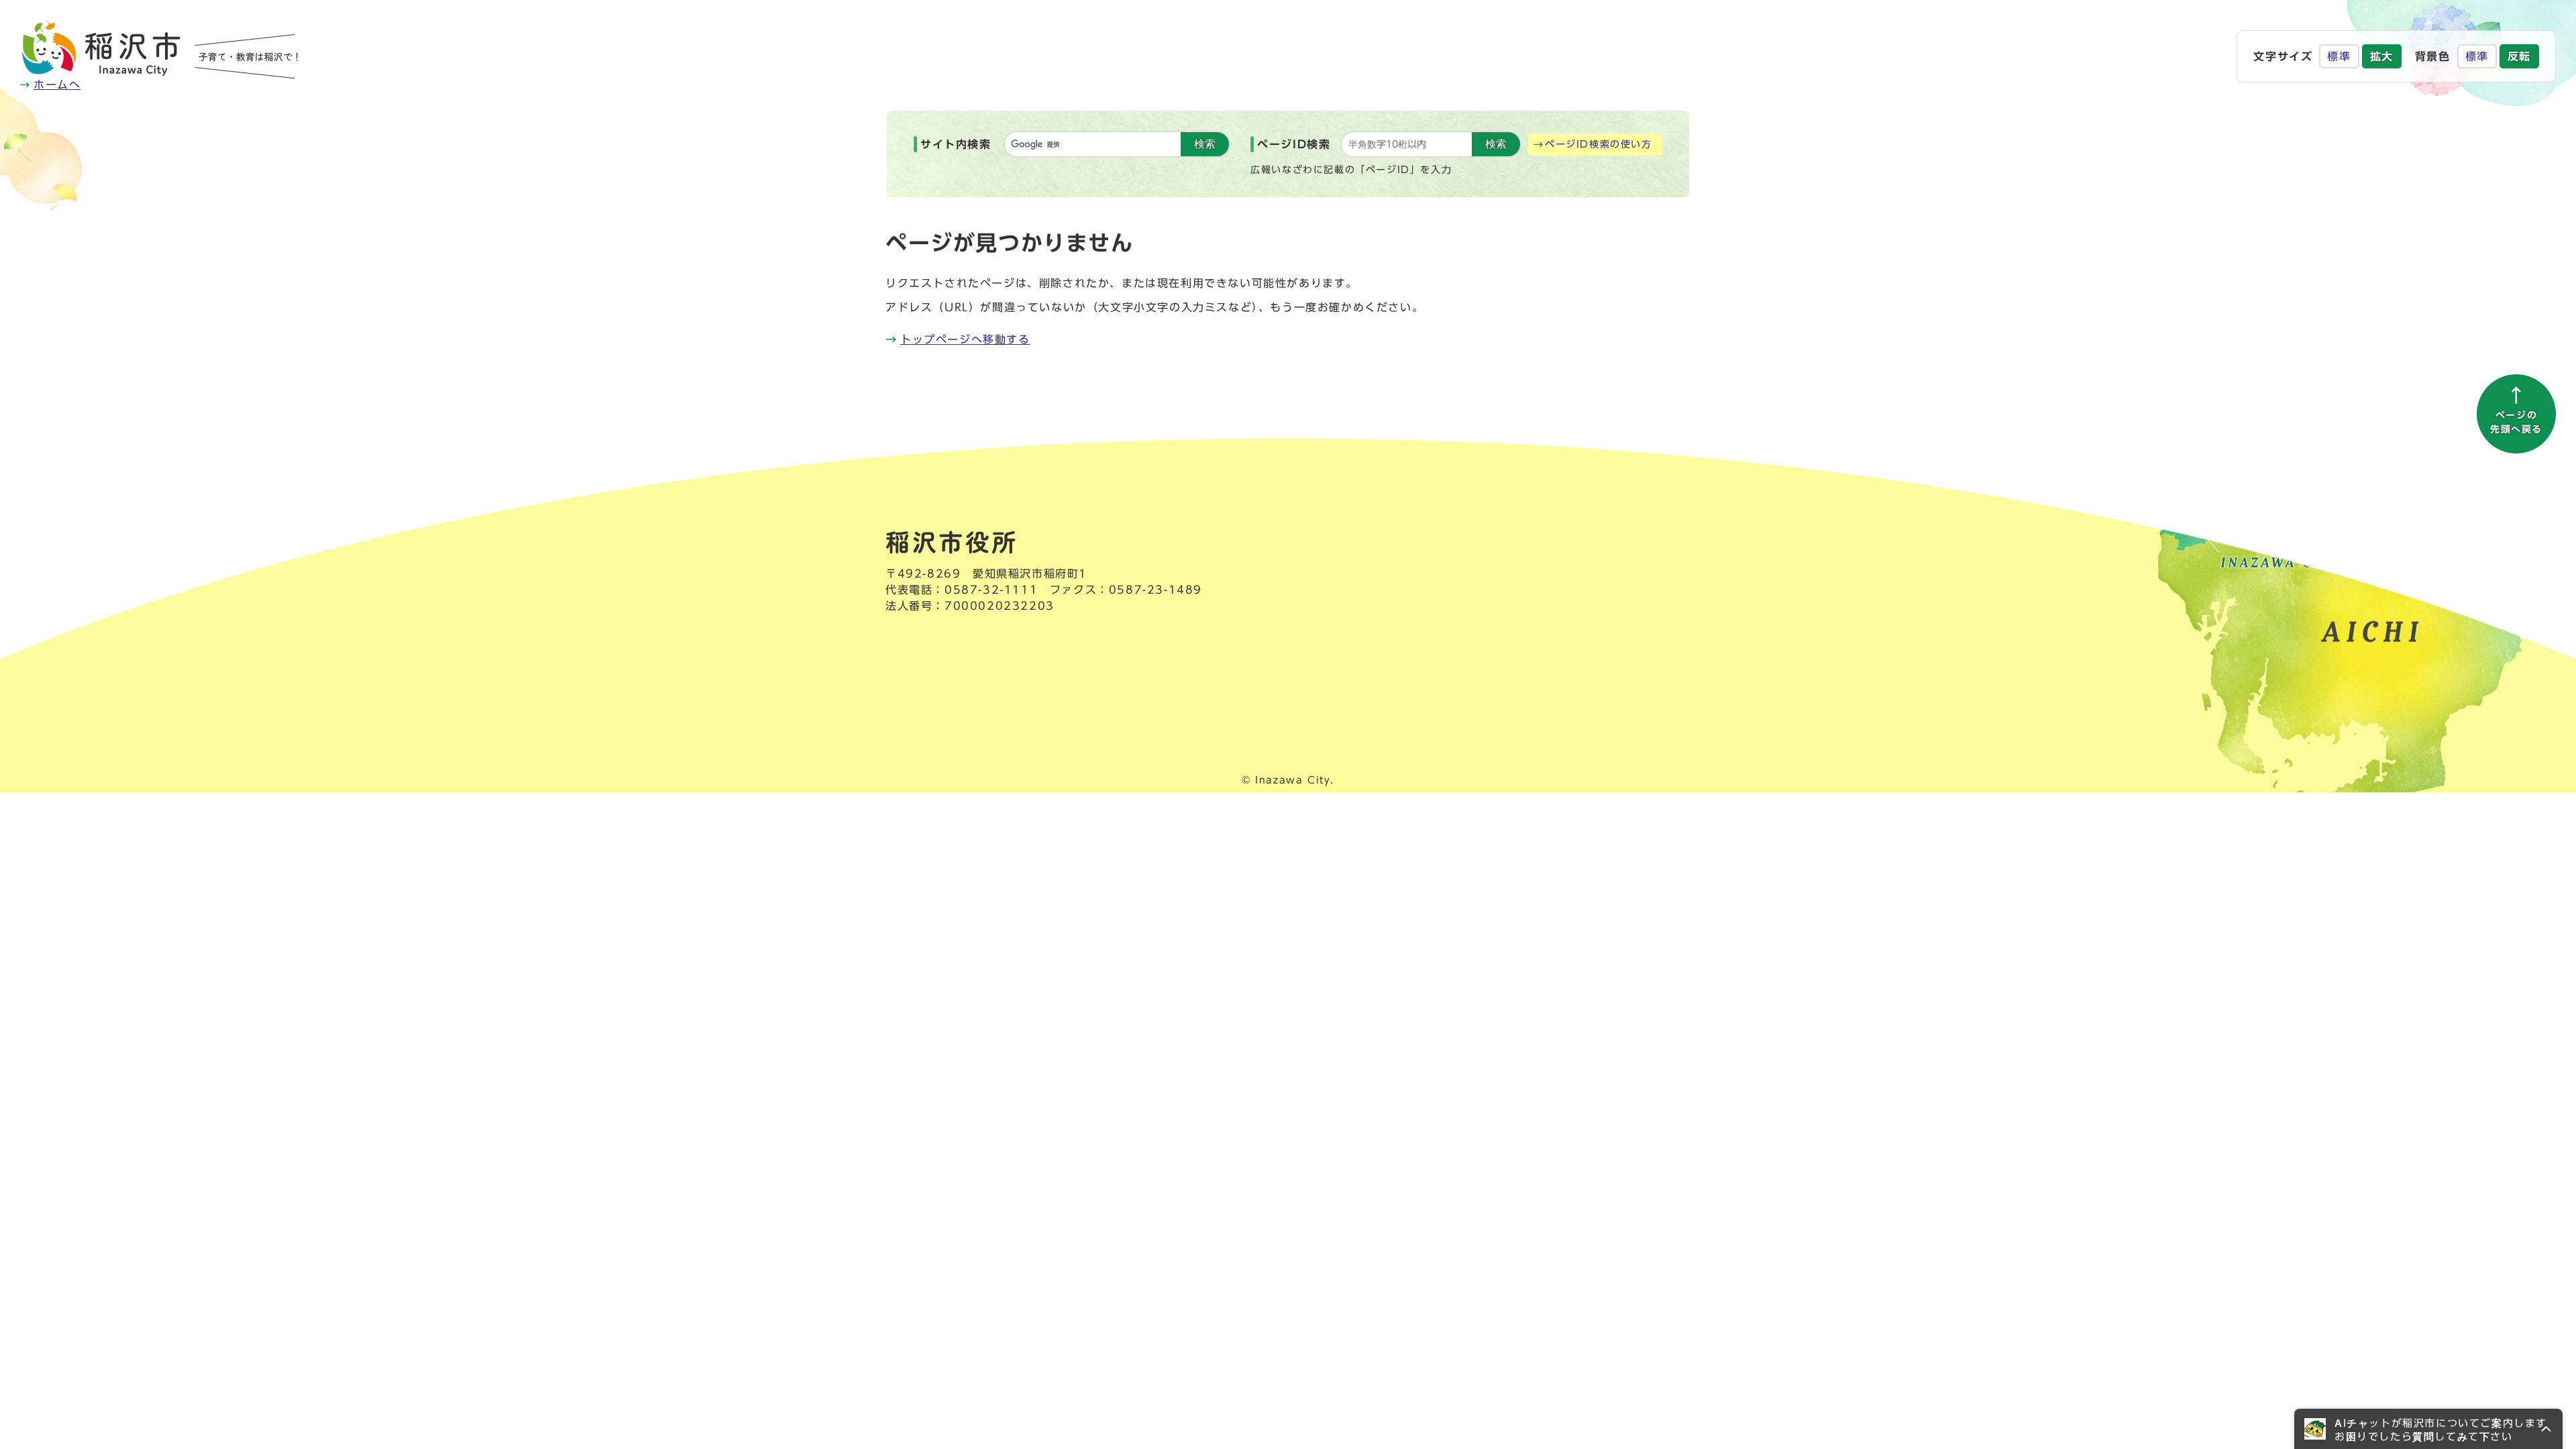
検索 (1205, 144)
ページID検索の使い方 (1599, 144)
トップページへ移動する (965, 339)
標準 (2339, 56)
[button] (2428, 1429)
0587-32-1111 (991, 590)
